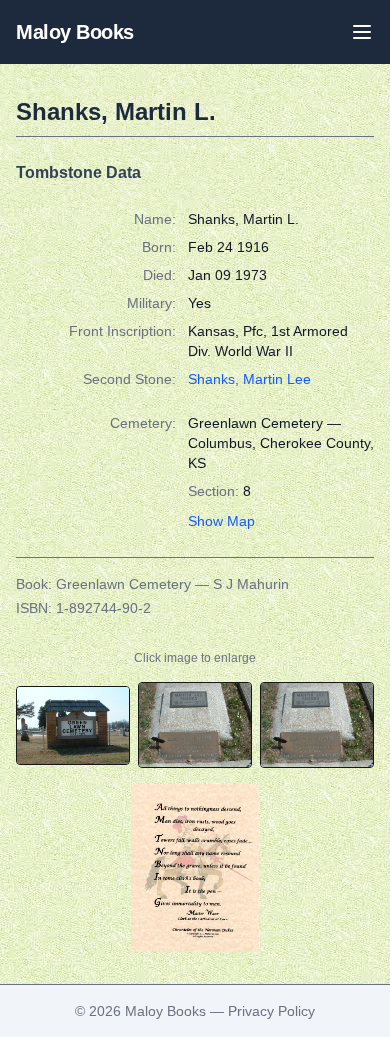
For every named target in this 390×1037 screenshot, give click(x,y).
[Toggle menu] (362, 32)
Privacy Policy (271, 1011)
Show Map (221, 521)
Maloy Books (75, 32)
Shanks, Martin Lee (249, 379)
